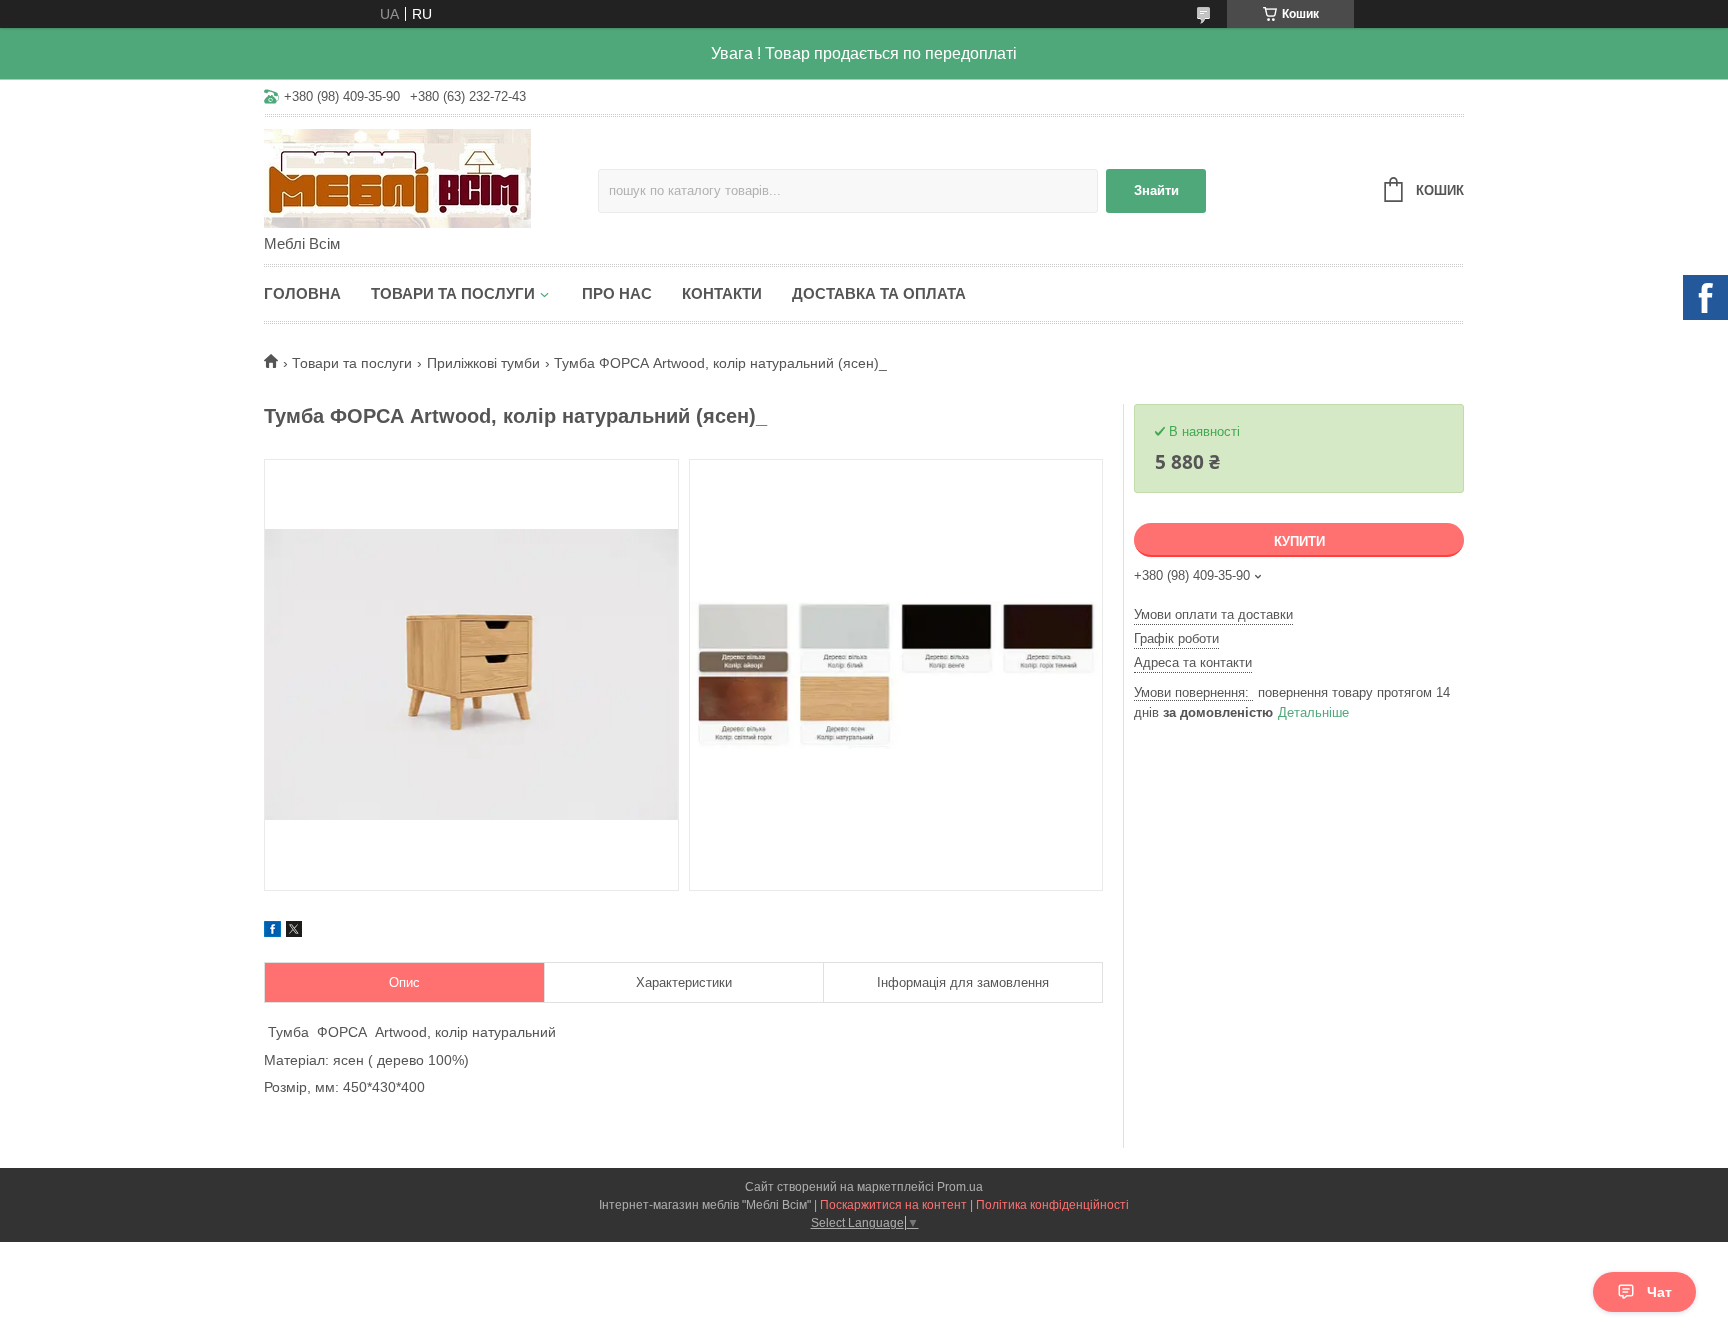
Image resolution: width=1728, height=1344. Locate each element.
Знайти (1156, 190)
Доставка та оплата (879, 293)
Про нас (617, 293)
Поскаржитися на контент (893, 1205)
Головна (302, 293)
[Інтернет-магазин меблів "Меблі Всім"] (431, 177)
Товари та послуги (453, 293)
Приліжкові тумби (483, 363)
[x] (294, 932)
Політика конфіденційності (1052, 1205)
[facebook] (272, 932)
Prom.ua (960, 1187)
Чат (1659, 1292)
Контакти (722, 293)
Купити (1299, 541)
